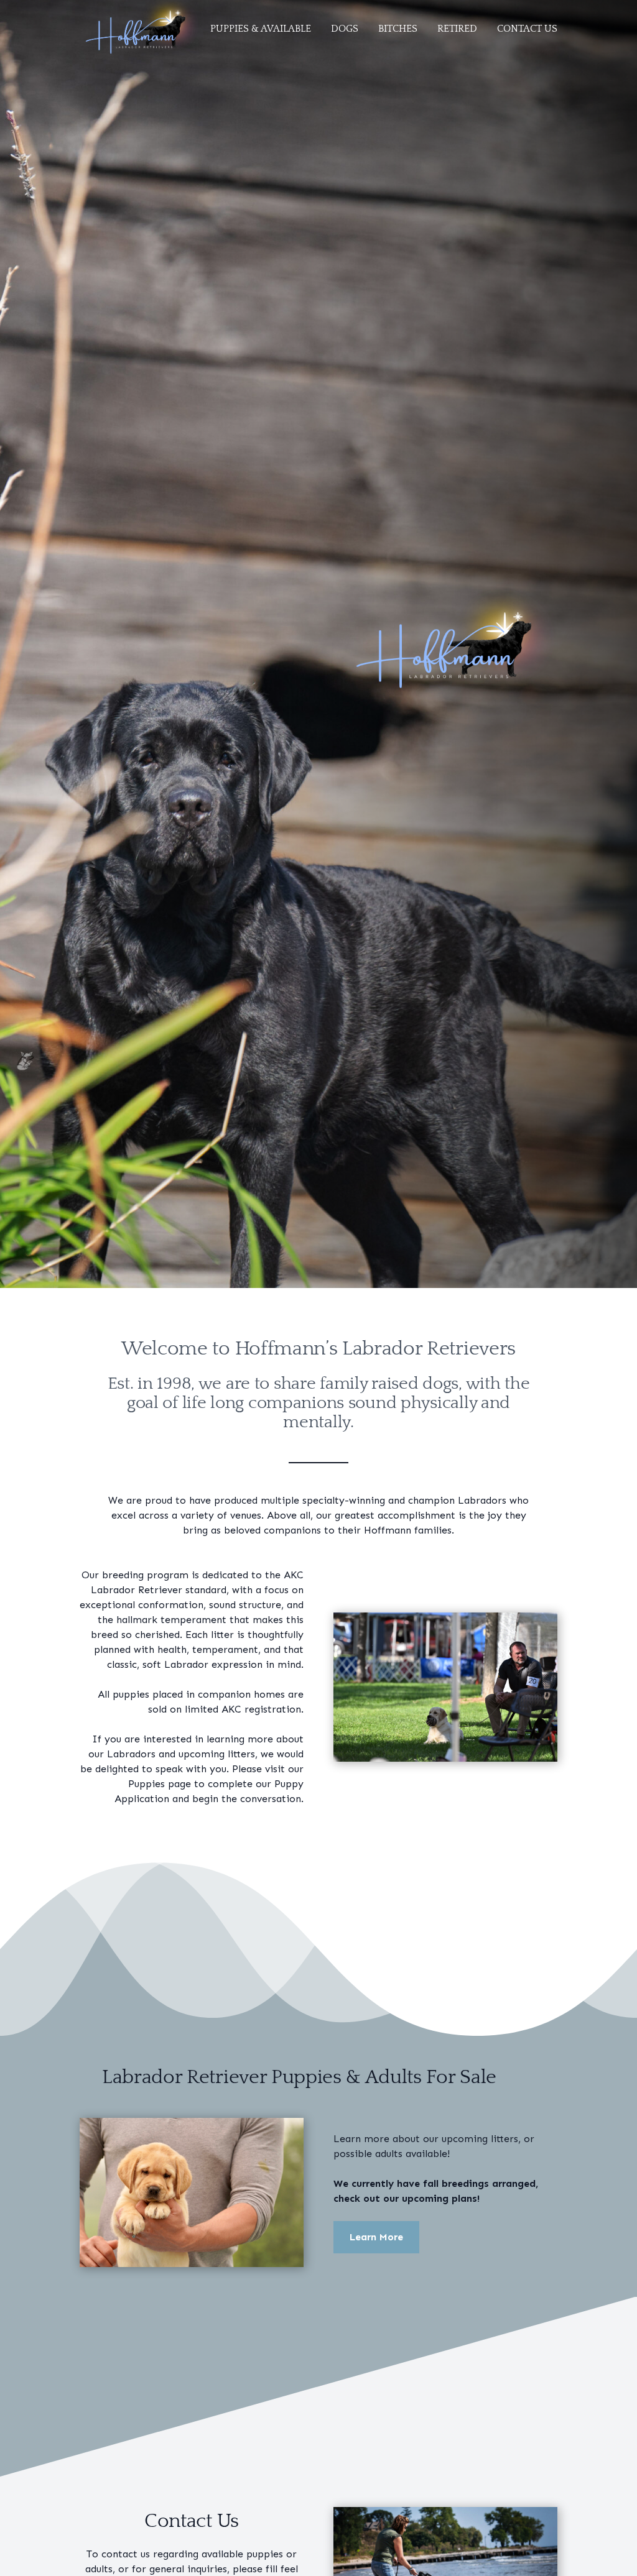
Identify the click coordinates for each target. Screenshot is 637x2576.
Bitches (398, 29)
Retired (457, 29)
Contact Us (527, 29)
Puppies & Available (261, 29)
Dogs (345, 29)
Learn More (376, 2237)
